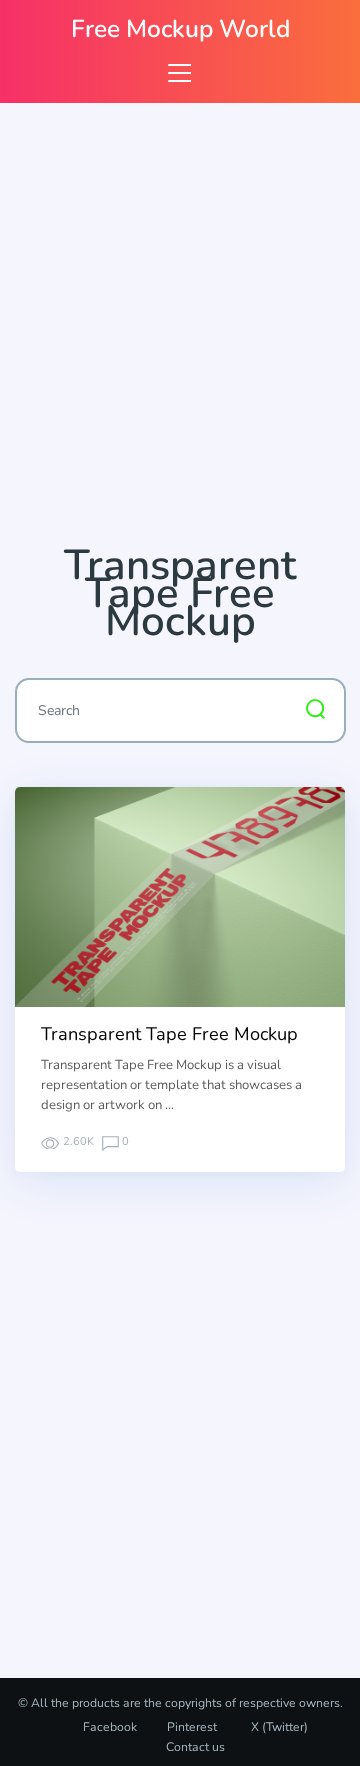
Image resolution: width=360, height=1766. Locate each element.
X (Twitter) (278, 1727)
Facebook (110, 1727)
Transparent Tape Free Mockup (169, 1034)
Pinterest (192, 1727)
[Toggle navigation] (179, 72)
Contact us (195, 1747)
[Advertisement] (180, 332)
